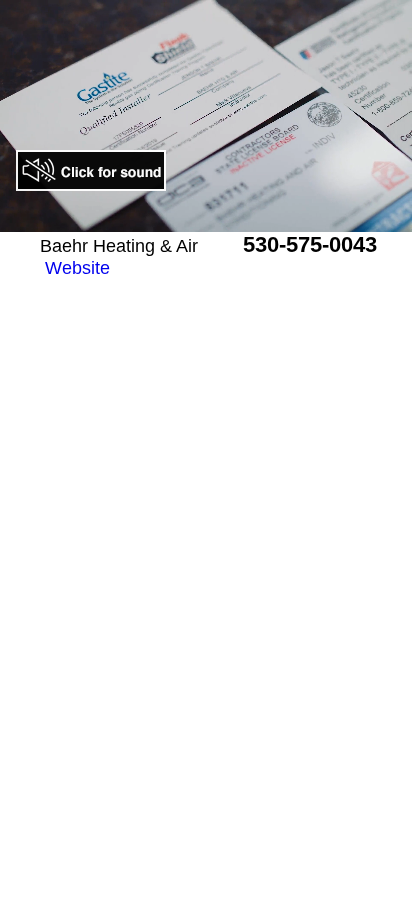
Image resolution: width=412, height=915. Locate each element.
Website (77, 268)
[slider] (184, 216)
